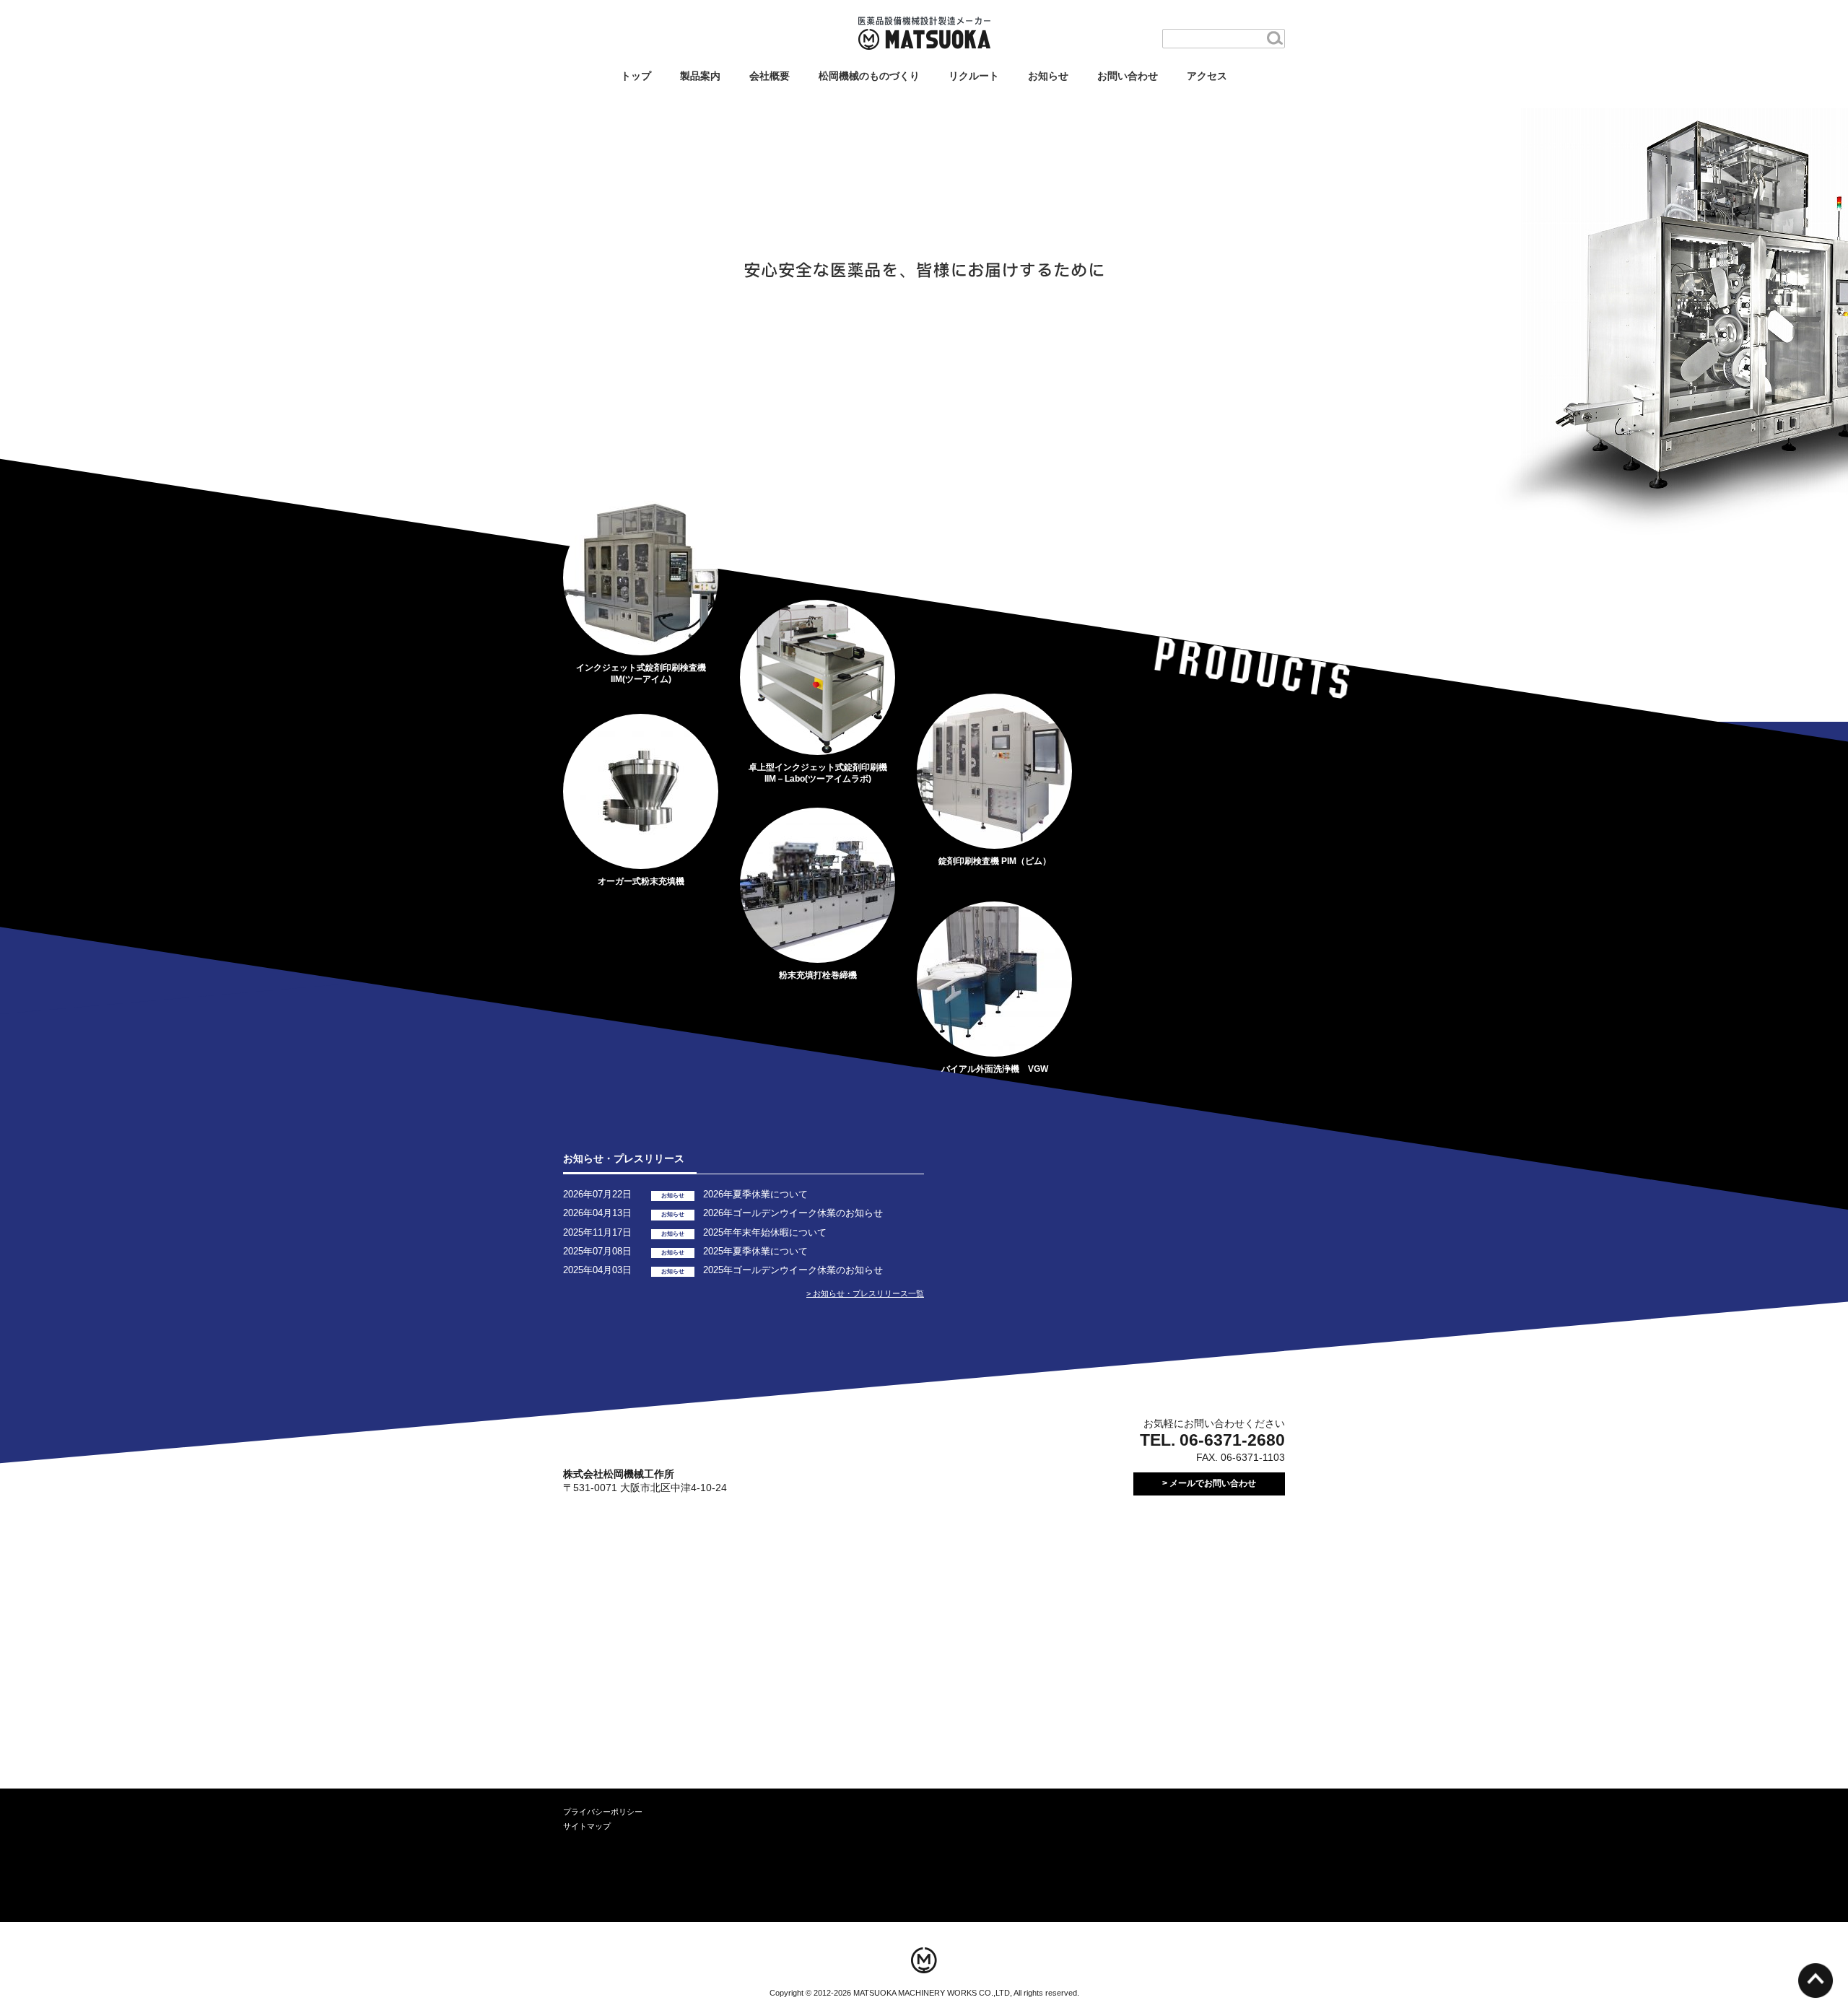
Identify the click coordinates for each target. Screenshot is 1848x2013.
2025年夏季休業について (755, 1251)
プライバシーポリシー (603, 1812)
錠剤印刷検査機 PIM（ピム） (995, 861)
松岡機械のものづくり (869, 76)
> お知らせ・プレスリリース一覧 (865, 1293)
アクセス (1207, 76)
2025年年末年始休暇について (765, 1232)
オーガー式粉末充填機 (641, 881)
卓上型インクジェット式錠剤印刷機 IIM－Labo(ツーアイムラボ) (818, 773)
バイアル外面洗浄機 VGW (995, 1069)
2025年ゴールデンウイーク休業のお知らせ (793, 1270)
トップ (636, 76)
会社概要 (770, 76)
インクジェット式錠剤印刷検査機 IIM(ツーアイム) (641, 673)
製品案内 (700, 76)
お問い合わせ (1128, 76)
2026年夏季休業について (755, 1194)
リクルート (974, 76)
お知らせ (1048, 76)
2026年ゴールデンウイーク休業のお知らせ (793, 1213)
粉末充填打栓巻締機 (818, 975)
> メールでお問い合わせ (1209, 1483)
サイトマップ (587, 1826)
